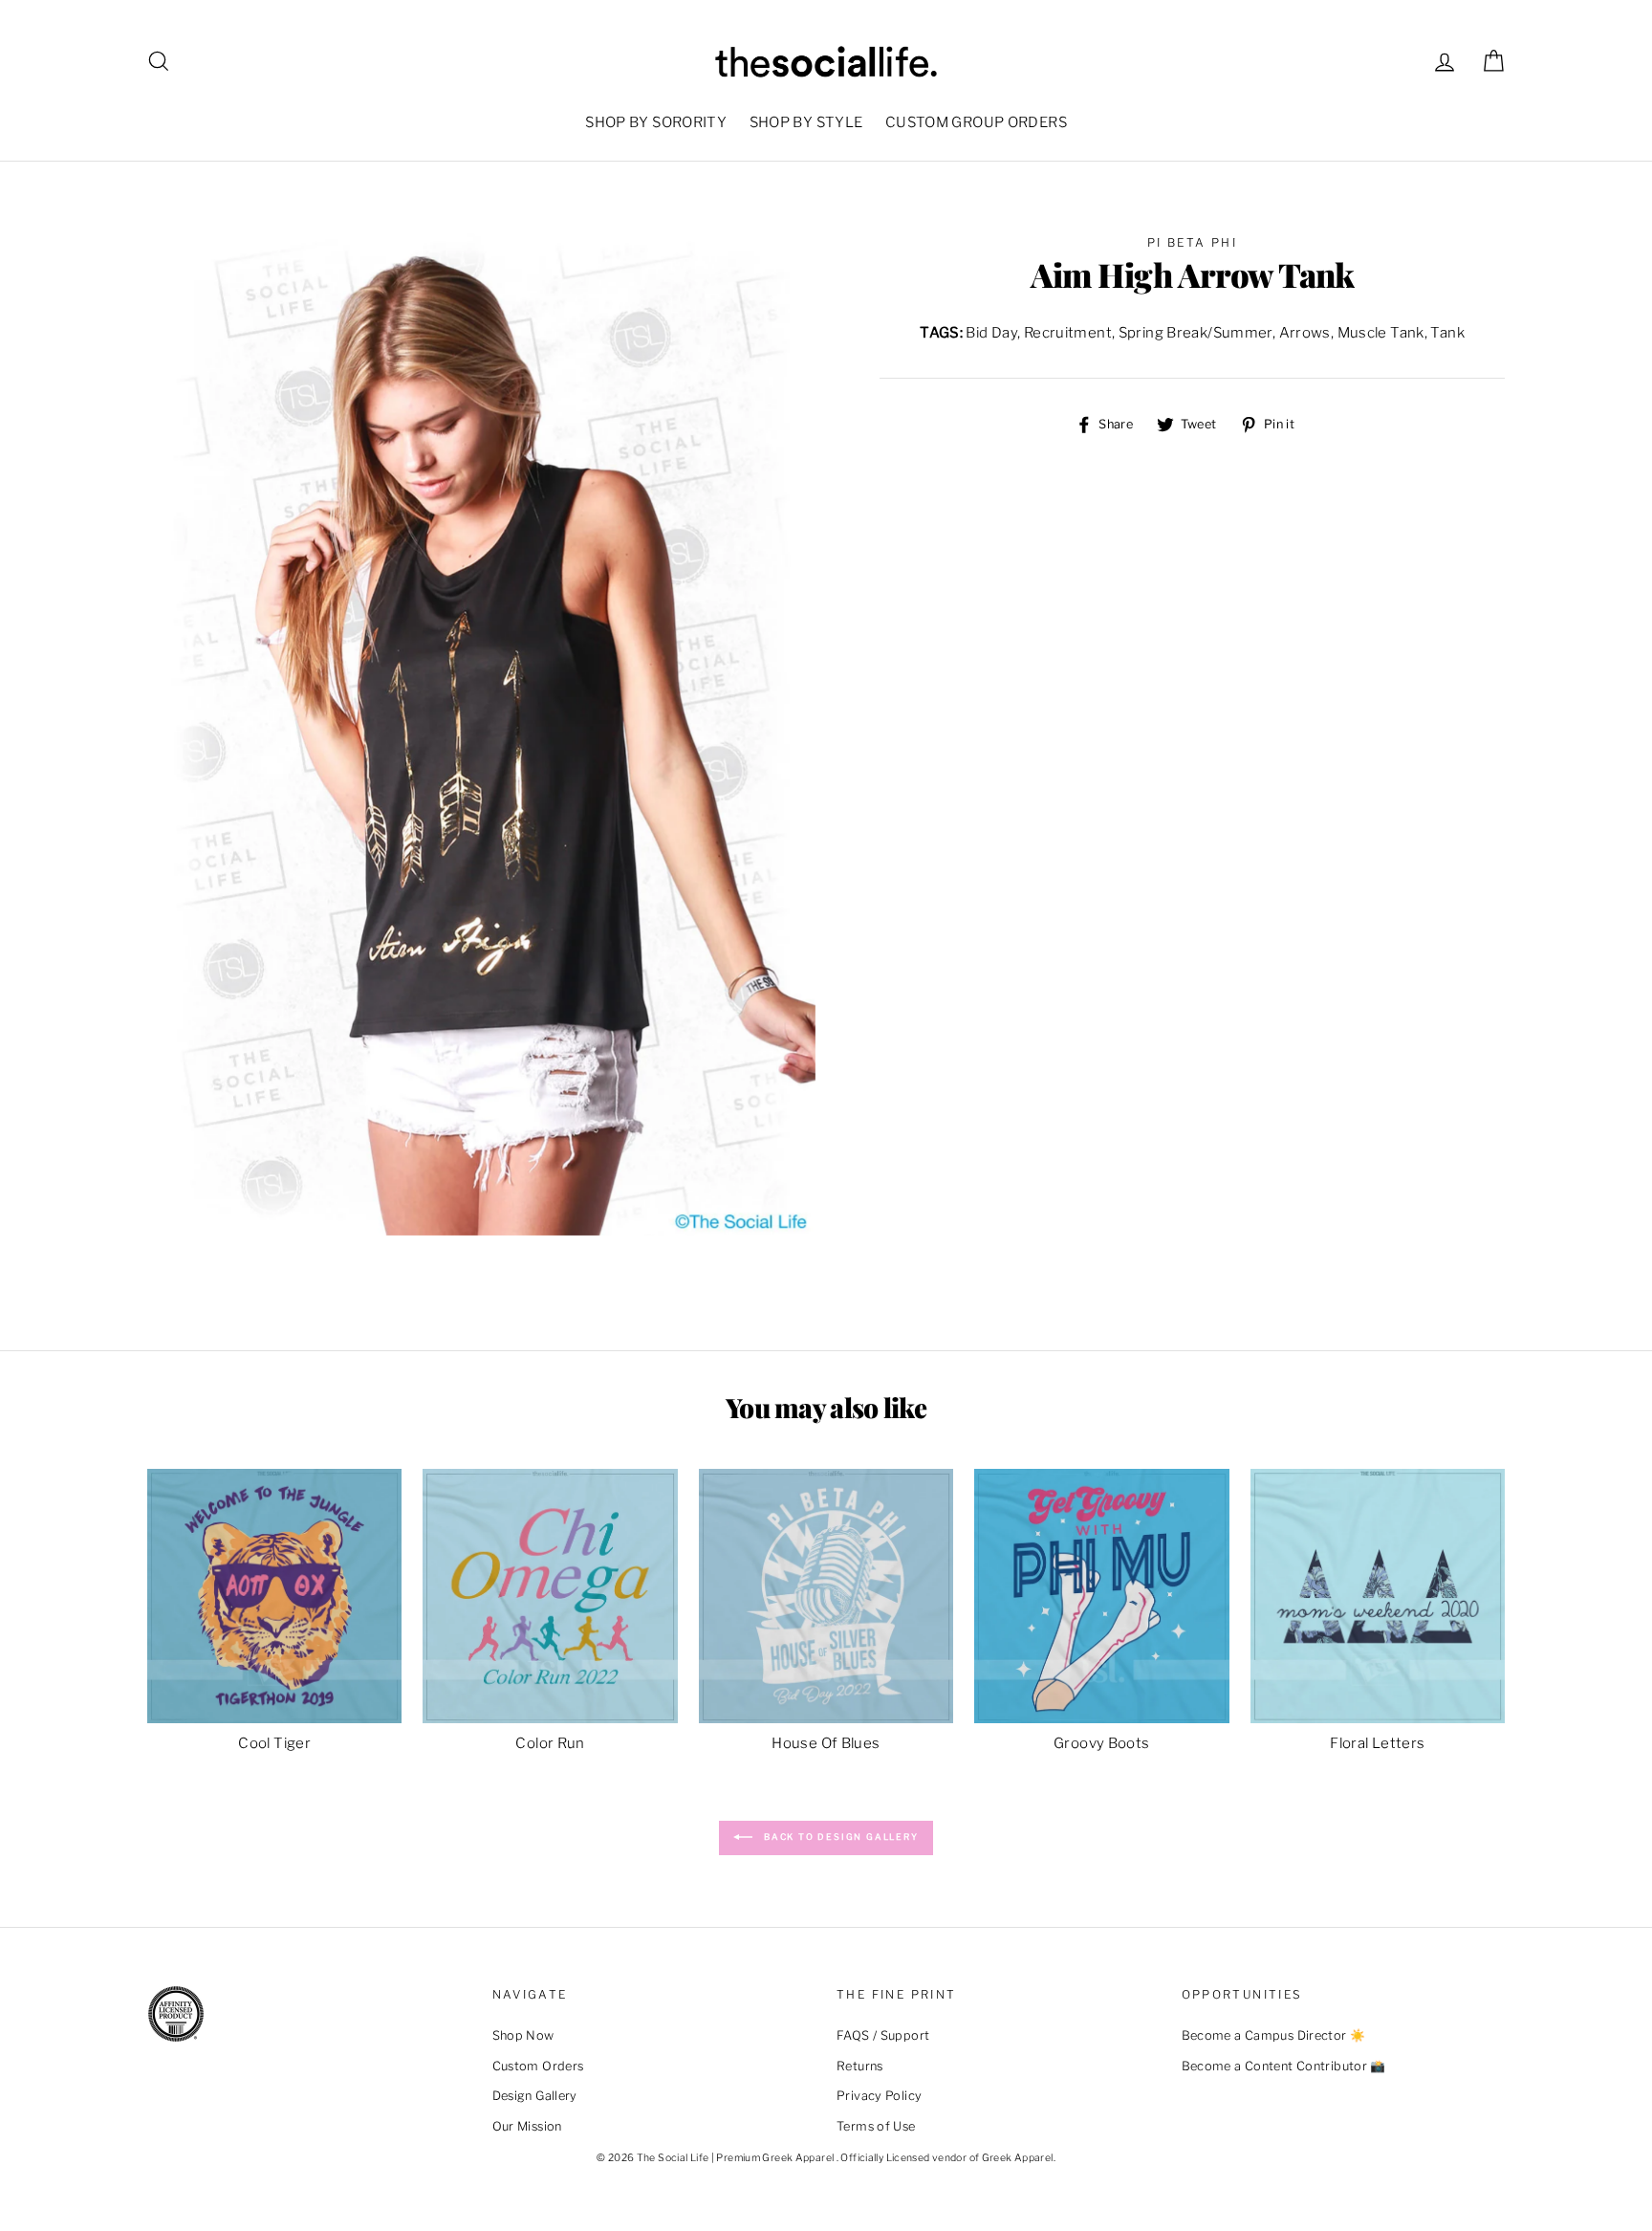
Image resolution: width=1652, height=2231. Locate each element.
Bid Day (991, 333)
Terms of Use (876, 2126)
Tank (1447, 333)
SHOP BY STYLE (806, 122)
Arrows (1305, 333)
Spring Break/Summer (1196, 333)
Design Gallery (535, 2096)
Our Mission (527, 2126)
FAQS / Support (883, 2035)
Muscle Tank (1381, 333)
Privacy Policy (879, 2096)
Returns (860, 2066)
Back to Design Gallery (839, 1837)
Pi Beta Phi (1192, 242)
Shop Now (523, 2035)
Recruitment (1068, 333)
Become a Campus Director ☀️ (1274, 2035)
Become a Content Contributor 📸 (1284, 2066)
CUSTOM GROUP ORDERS (976, 122)
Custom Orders (538, 2066)
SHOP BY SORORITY (656, 122)
